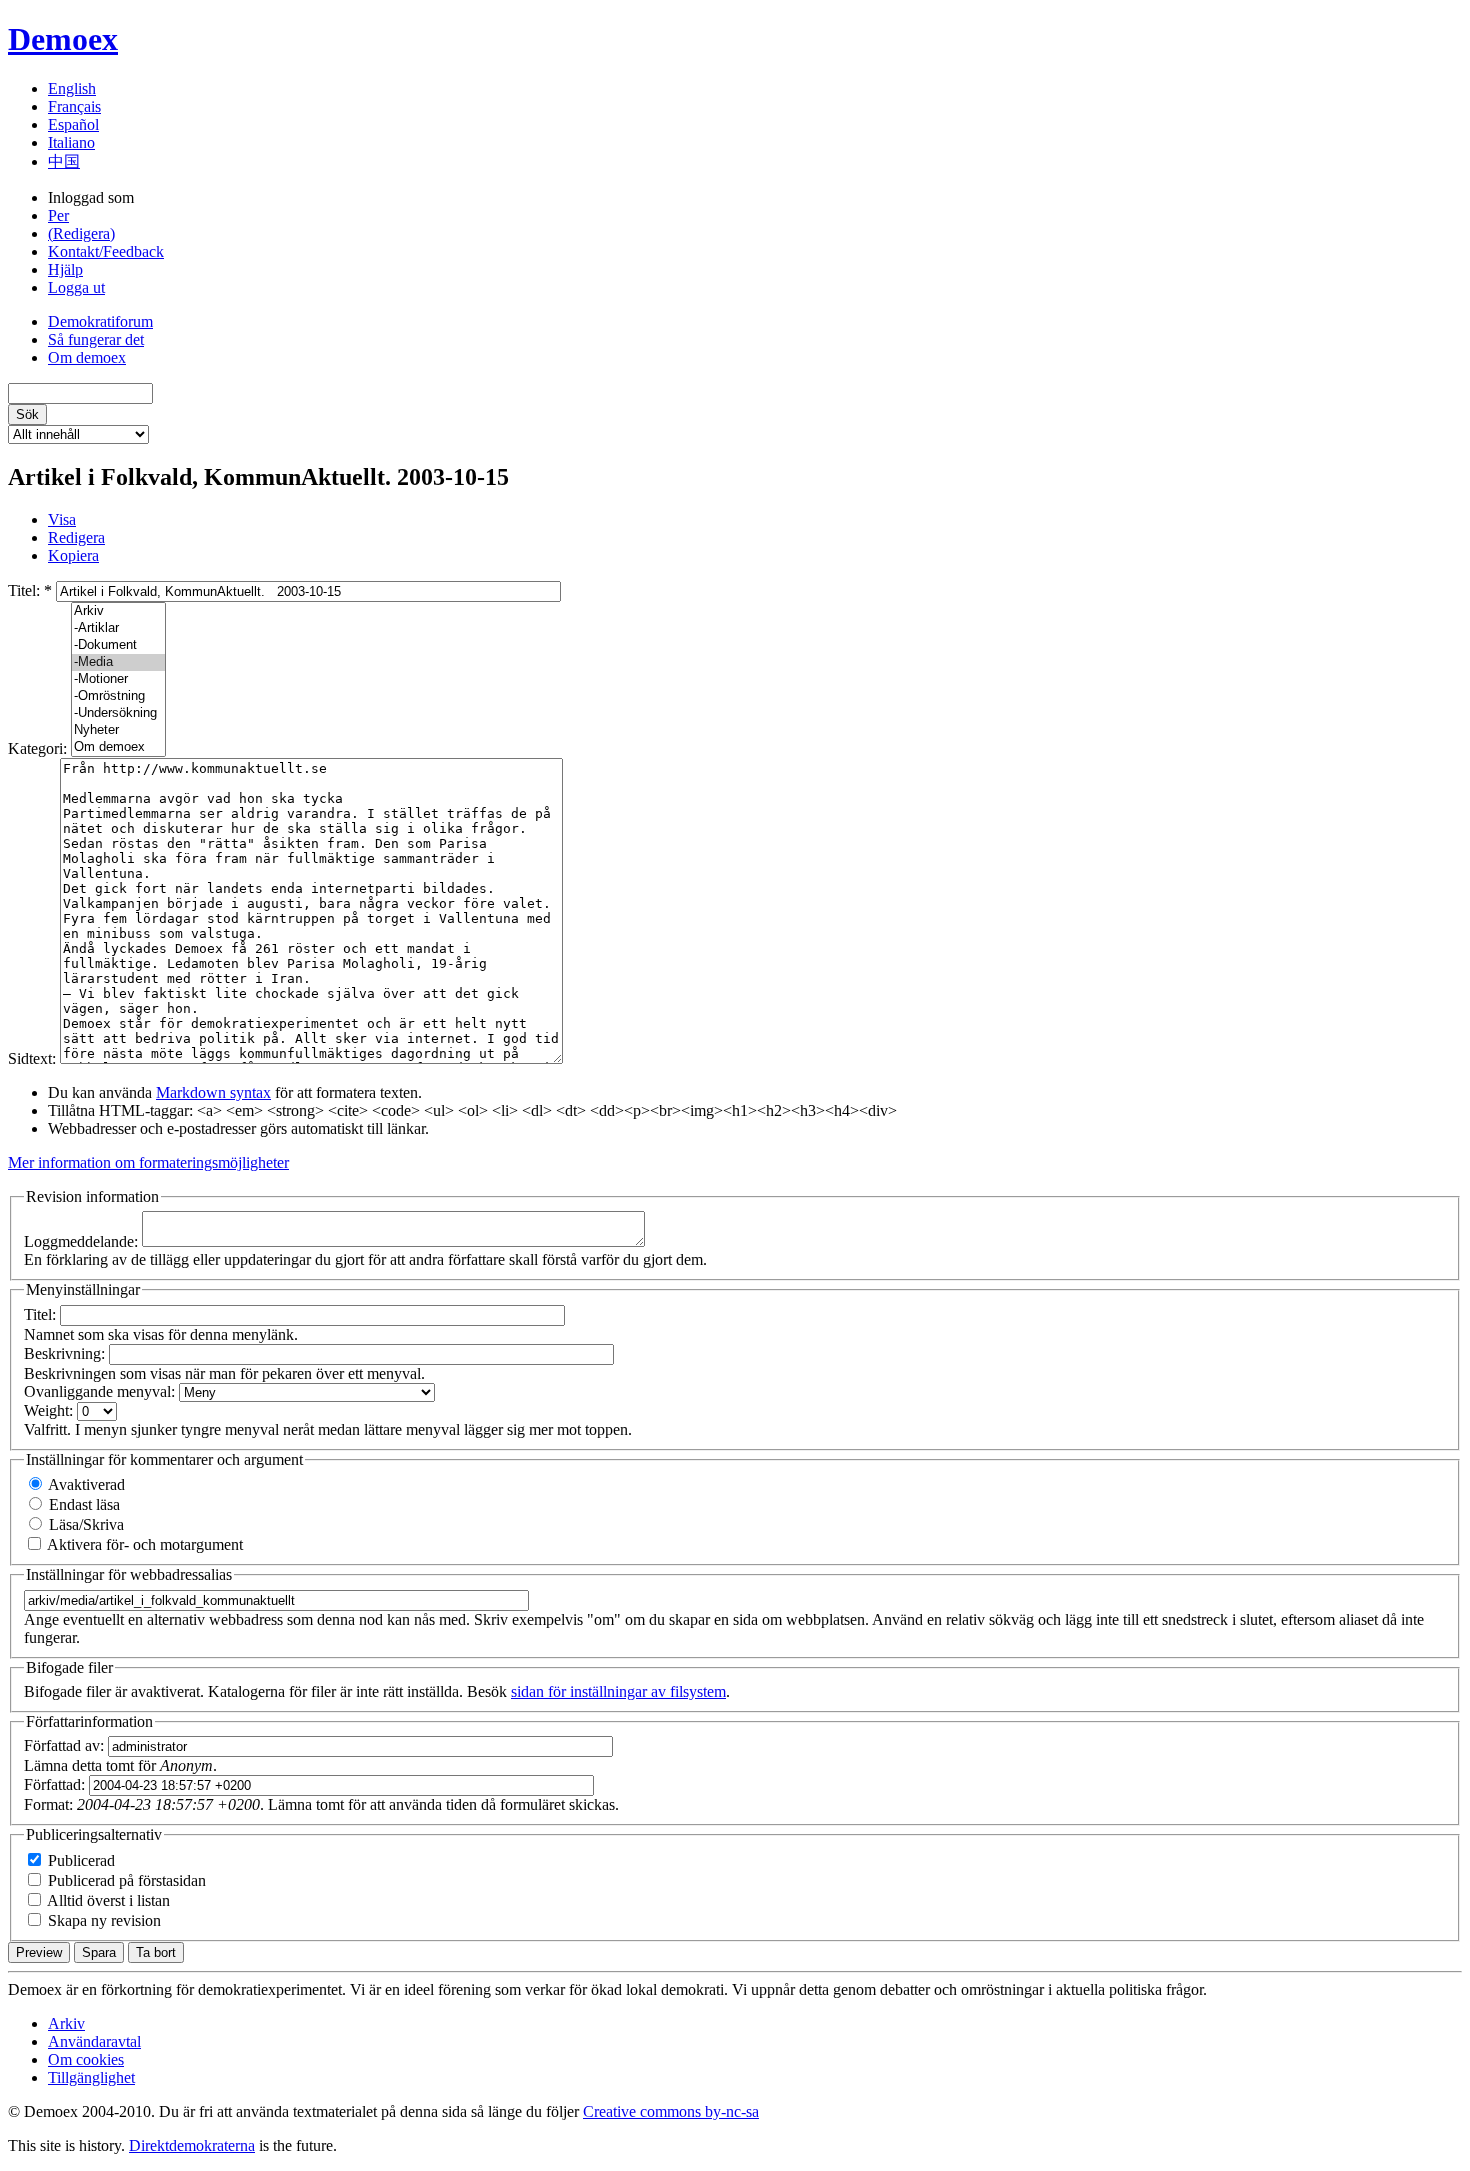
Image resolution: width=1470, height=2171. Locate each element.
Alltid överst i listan (107, 1900)
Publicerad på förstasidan (125, 1880)
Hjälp (65, 269)
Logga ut (76, 287)
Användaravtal (94, 2041)
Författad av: (66, 1745)
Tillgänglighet (91, 2077)
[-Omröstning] (118, 696)
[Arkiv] (118, 611)
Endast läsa (82, 1504)
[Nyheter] (118, 730)
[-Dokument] (118, 645)
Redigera (76, 537)
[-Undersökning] (118, 713)
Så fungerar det (96, 339)
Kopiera (73, 555)
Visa (62, 519)
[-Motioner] (118, 679)
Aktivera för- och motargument (143, 1544)
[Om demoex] (118, 747)
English (72, 88)
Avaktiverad (85, 1484)
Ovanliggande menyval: (101, 1391)
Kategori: (39, 748)
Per (58, 215)
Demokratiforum (100, 321)
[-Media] (118, 662)
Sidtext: (34, 1058)
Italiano (71, 142)
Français (74, 106)
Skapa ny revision (102, 1920)
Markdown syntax (213, 1092)
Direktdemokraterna (192, 2145)
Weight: (50, 1410)
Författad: (56, 1784)
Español (73, 124)
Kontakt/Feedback (106, 251)
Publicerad (79, 1860)
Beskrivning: (66, 1353)
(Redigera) (81, 233)
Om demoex (87, 357)
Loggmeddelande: (83, 1241)
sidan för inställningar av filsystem (618, 1691)
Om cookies (86, 2059)
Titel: (30, 590)
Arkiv (66, 2023)
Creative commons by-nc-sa (671, 2111)
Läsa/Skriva (84, 1524)
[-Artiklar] (118, 628)
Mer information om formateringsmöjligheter (148, 1162)
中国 (64, 161)
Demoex (63, 39)
